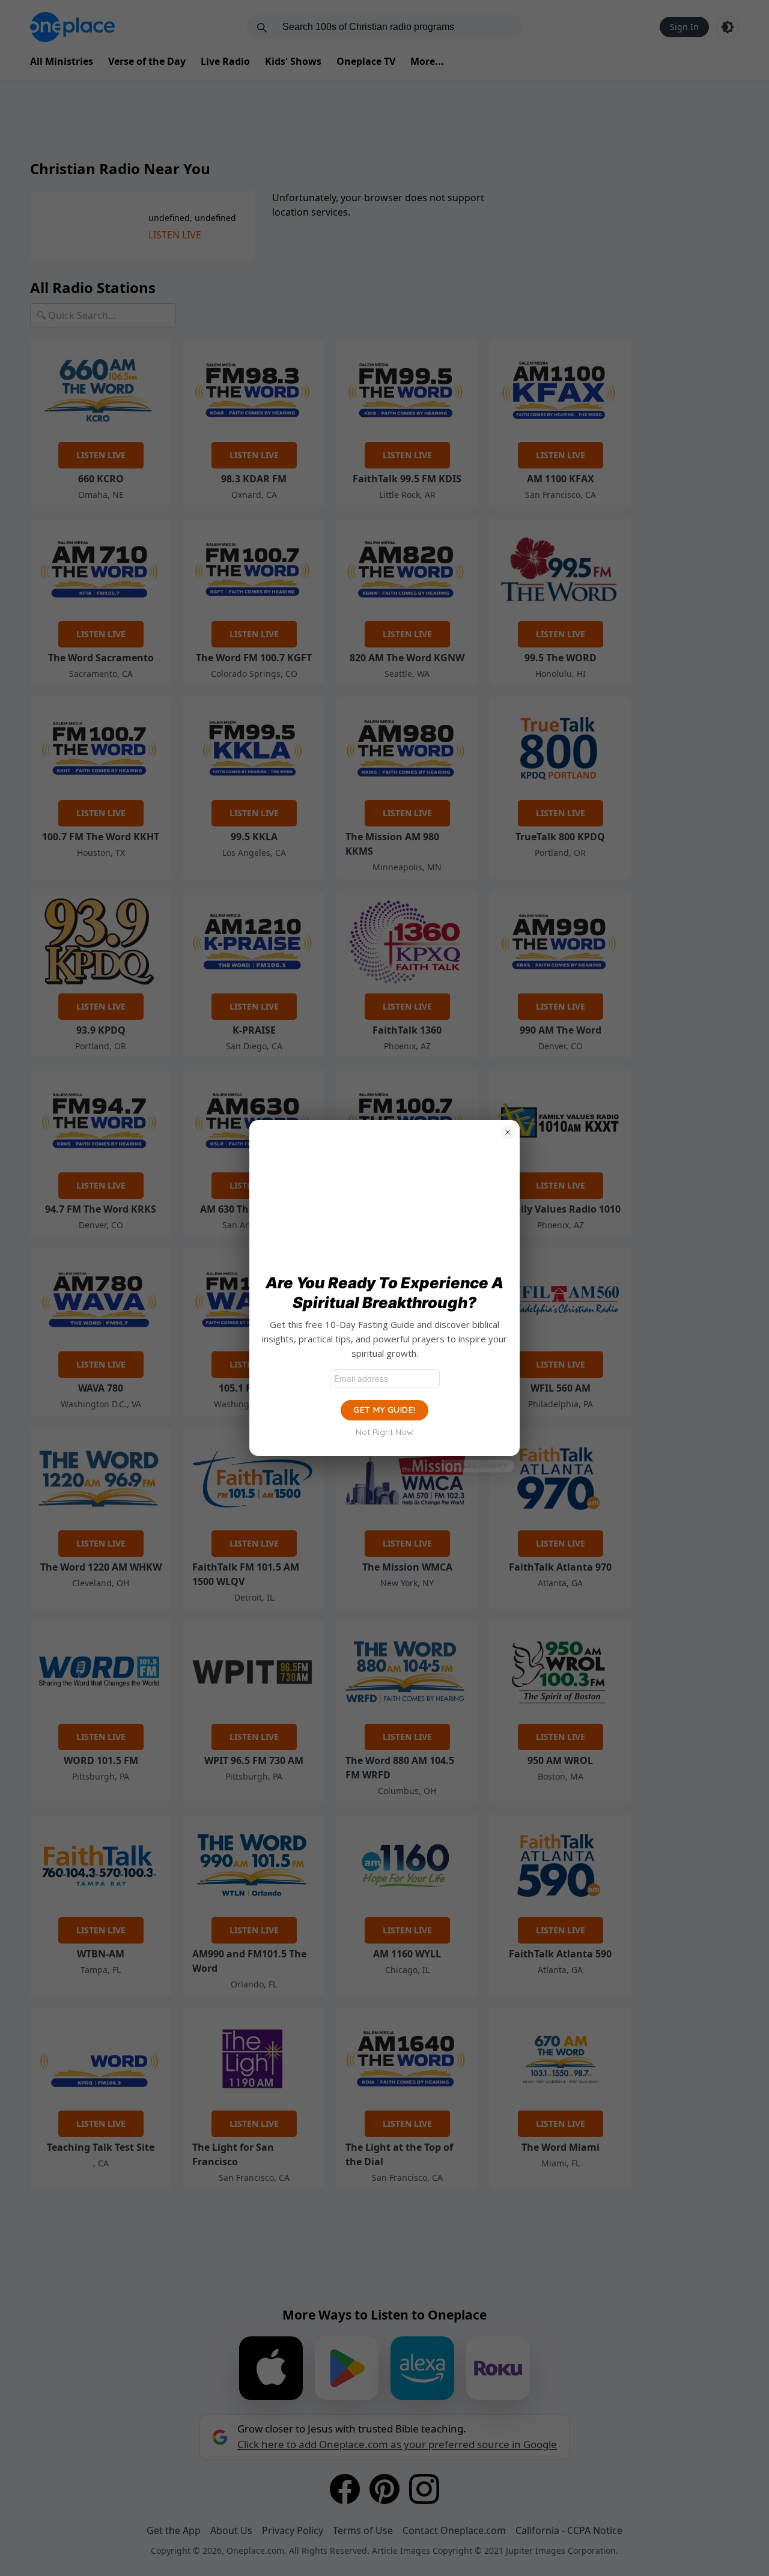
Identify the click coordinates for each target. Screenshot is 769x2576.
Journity (493, 1466)
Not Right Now (384, 1432)
